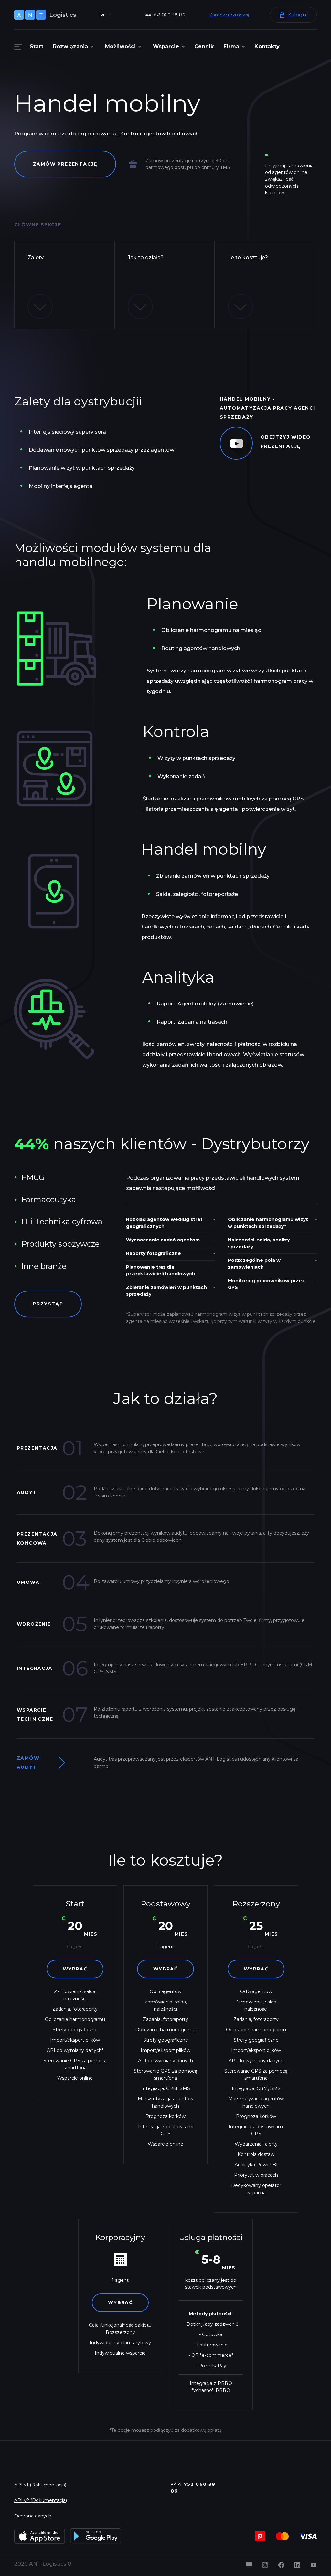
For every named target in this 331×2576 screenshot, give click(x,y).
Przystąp (48, 1304)
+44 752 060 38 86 (164, 15)
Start (37, 46)
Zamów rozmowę (229, 15)
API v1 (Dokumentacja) (40, 2485)
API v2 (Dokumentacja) (41, 2500)
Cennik (204, 46)
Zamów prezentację (65, 164)
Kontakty (267, 46)
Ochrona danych (33, 2516)
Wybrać (75, 1969)
